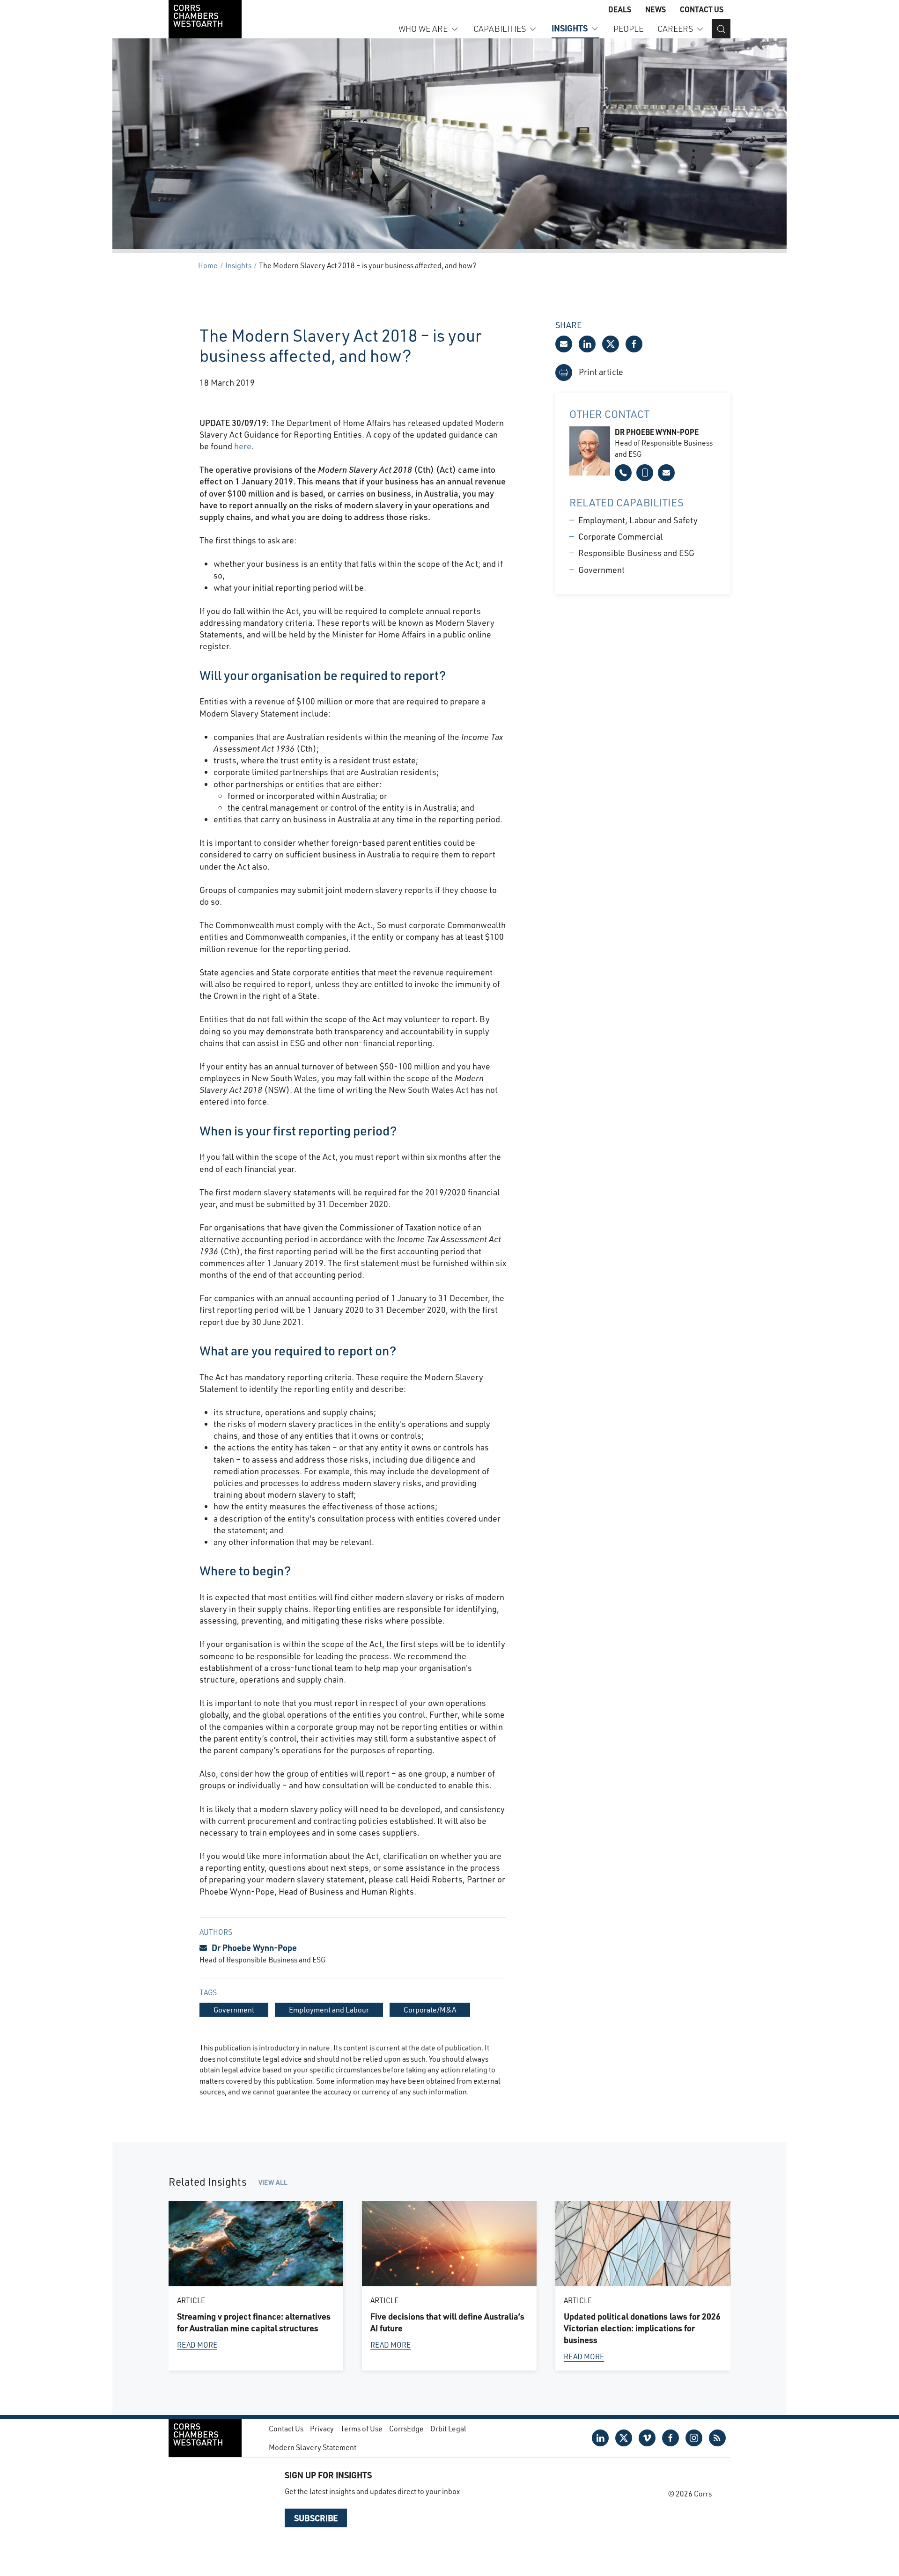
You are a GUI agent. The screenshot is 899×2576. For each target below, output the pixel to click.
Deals (620, 9)
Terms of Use (361, 2428)
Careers (675, 29)
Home (208, 265)
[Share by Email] (564, 344)
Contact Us (702, 9)
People (628, 29)
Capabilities (500, 29)
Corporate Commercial (620, 536)
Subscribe (316, 2518)
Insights (570, 28)
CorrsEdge (406, 2428)
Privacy (322, 2428)
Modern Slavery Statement (313, 2447)
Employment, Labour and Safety (638, 520)
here (242, 446)
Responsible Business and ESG (636, 553)
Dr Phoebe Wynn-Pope (254, 1947)
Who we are (423, 29)
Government (601, 570)
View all (273, 2182)
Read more (197, 2344)
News (656, 9)
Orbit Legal (448, 2428)
